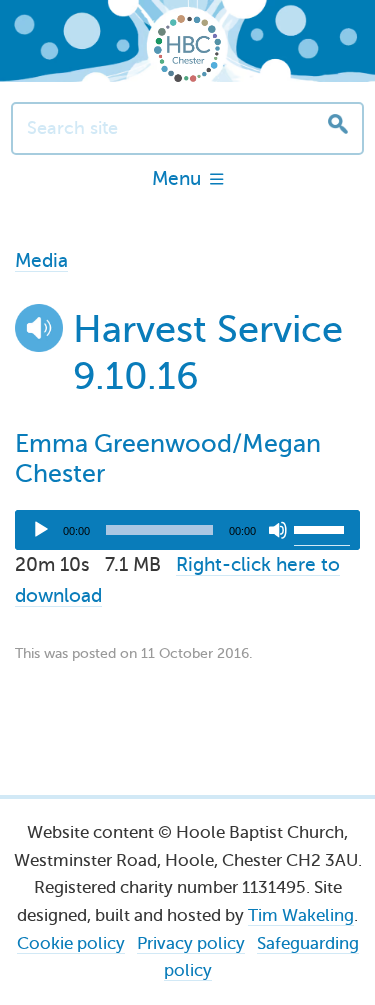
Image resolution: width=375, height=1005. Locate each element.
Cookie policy (71, 943)
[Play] (41, 530)
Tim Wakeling (301, 915)
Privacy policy (191, 943)
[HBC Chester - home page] (187, 48)
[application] (187, 530)
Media (41, 260)
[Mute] (278, 530)
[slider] (322, 528)
